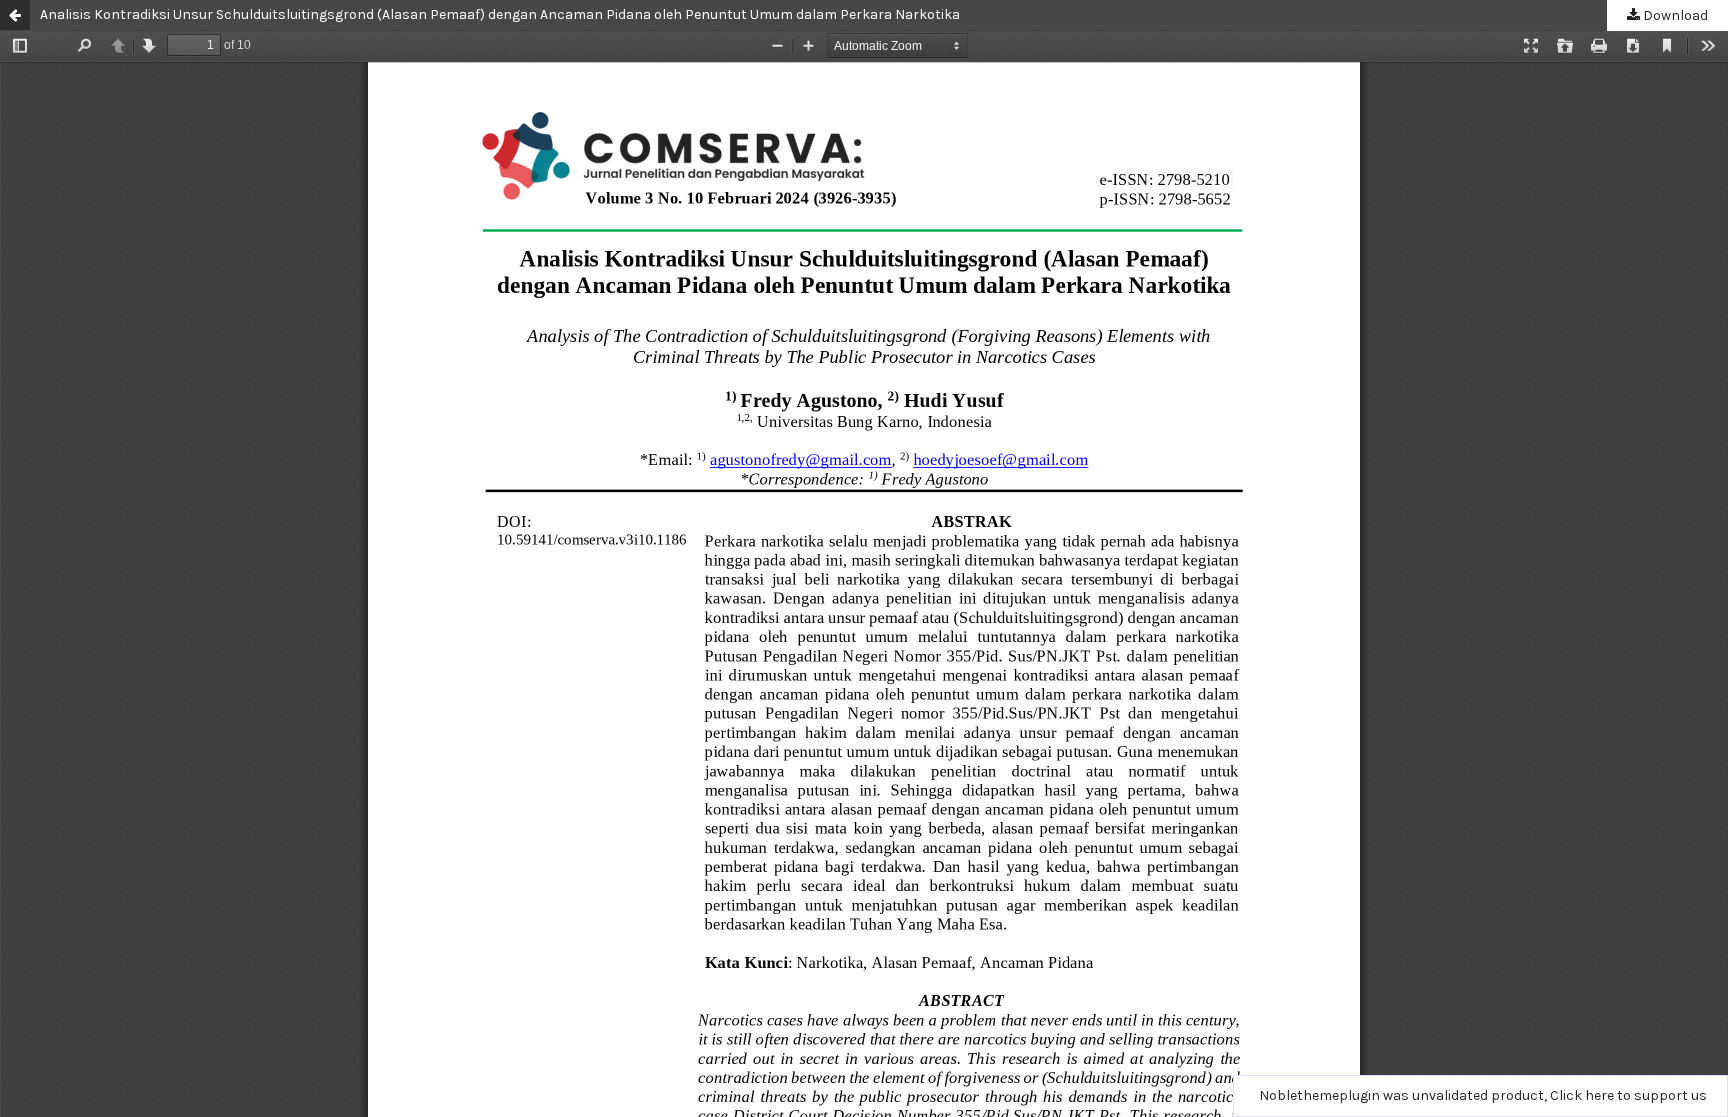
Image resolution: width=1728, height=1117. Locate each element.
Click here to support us (1628, 1095)
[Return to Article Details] (15, 15)
